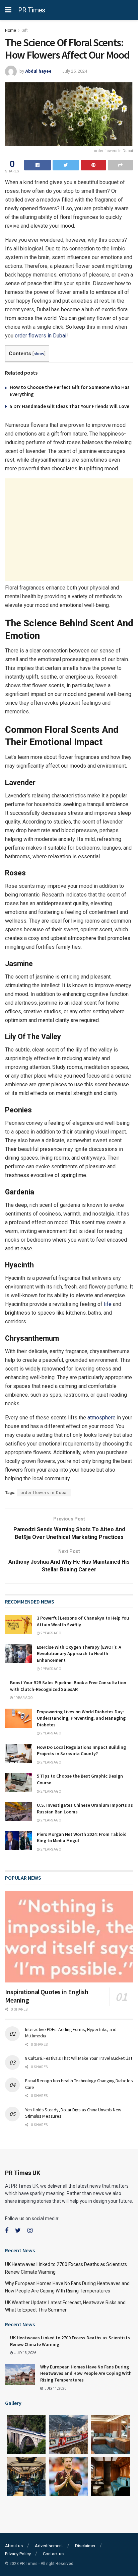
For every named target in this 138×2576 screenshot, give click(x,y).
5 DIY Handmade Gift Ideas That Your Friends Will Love (70, 406)
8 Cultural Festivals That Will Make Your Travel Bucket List (79, 2058)
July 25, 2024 (75, 71)
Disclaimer (85, 2546)
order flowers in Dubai (41, 336)
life (108, 1304)
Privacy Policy (18, 2554)
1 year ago (23, 1698)
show (39, 354)
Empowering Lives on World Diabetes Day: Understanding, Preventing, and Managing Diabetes (81, 1718)
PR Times (32, 10)
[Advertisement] (69, 530)
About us (14, 2546)
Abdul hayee (38, 71)
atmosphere (101, 1418)
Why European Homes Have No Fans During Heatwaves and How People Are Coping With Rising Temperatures (86, 2373)
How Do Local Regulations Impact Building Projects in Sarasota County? (81, 1750)
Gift (25, 30)
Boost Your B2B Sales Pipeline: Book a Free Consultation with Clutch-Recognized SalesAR (68, 1686)
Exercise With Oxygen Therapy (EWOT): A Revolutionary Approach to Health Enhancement (79, 1654)
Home (11, 30)
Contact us (53, 2554)
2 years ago (51, 1633)
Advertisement (49, 2546)
